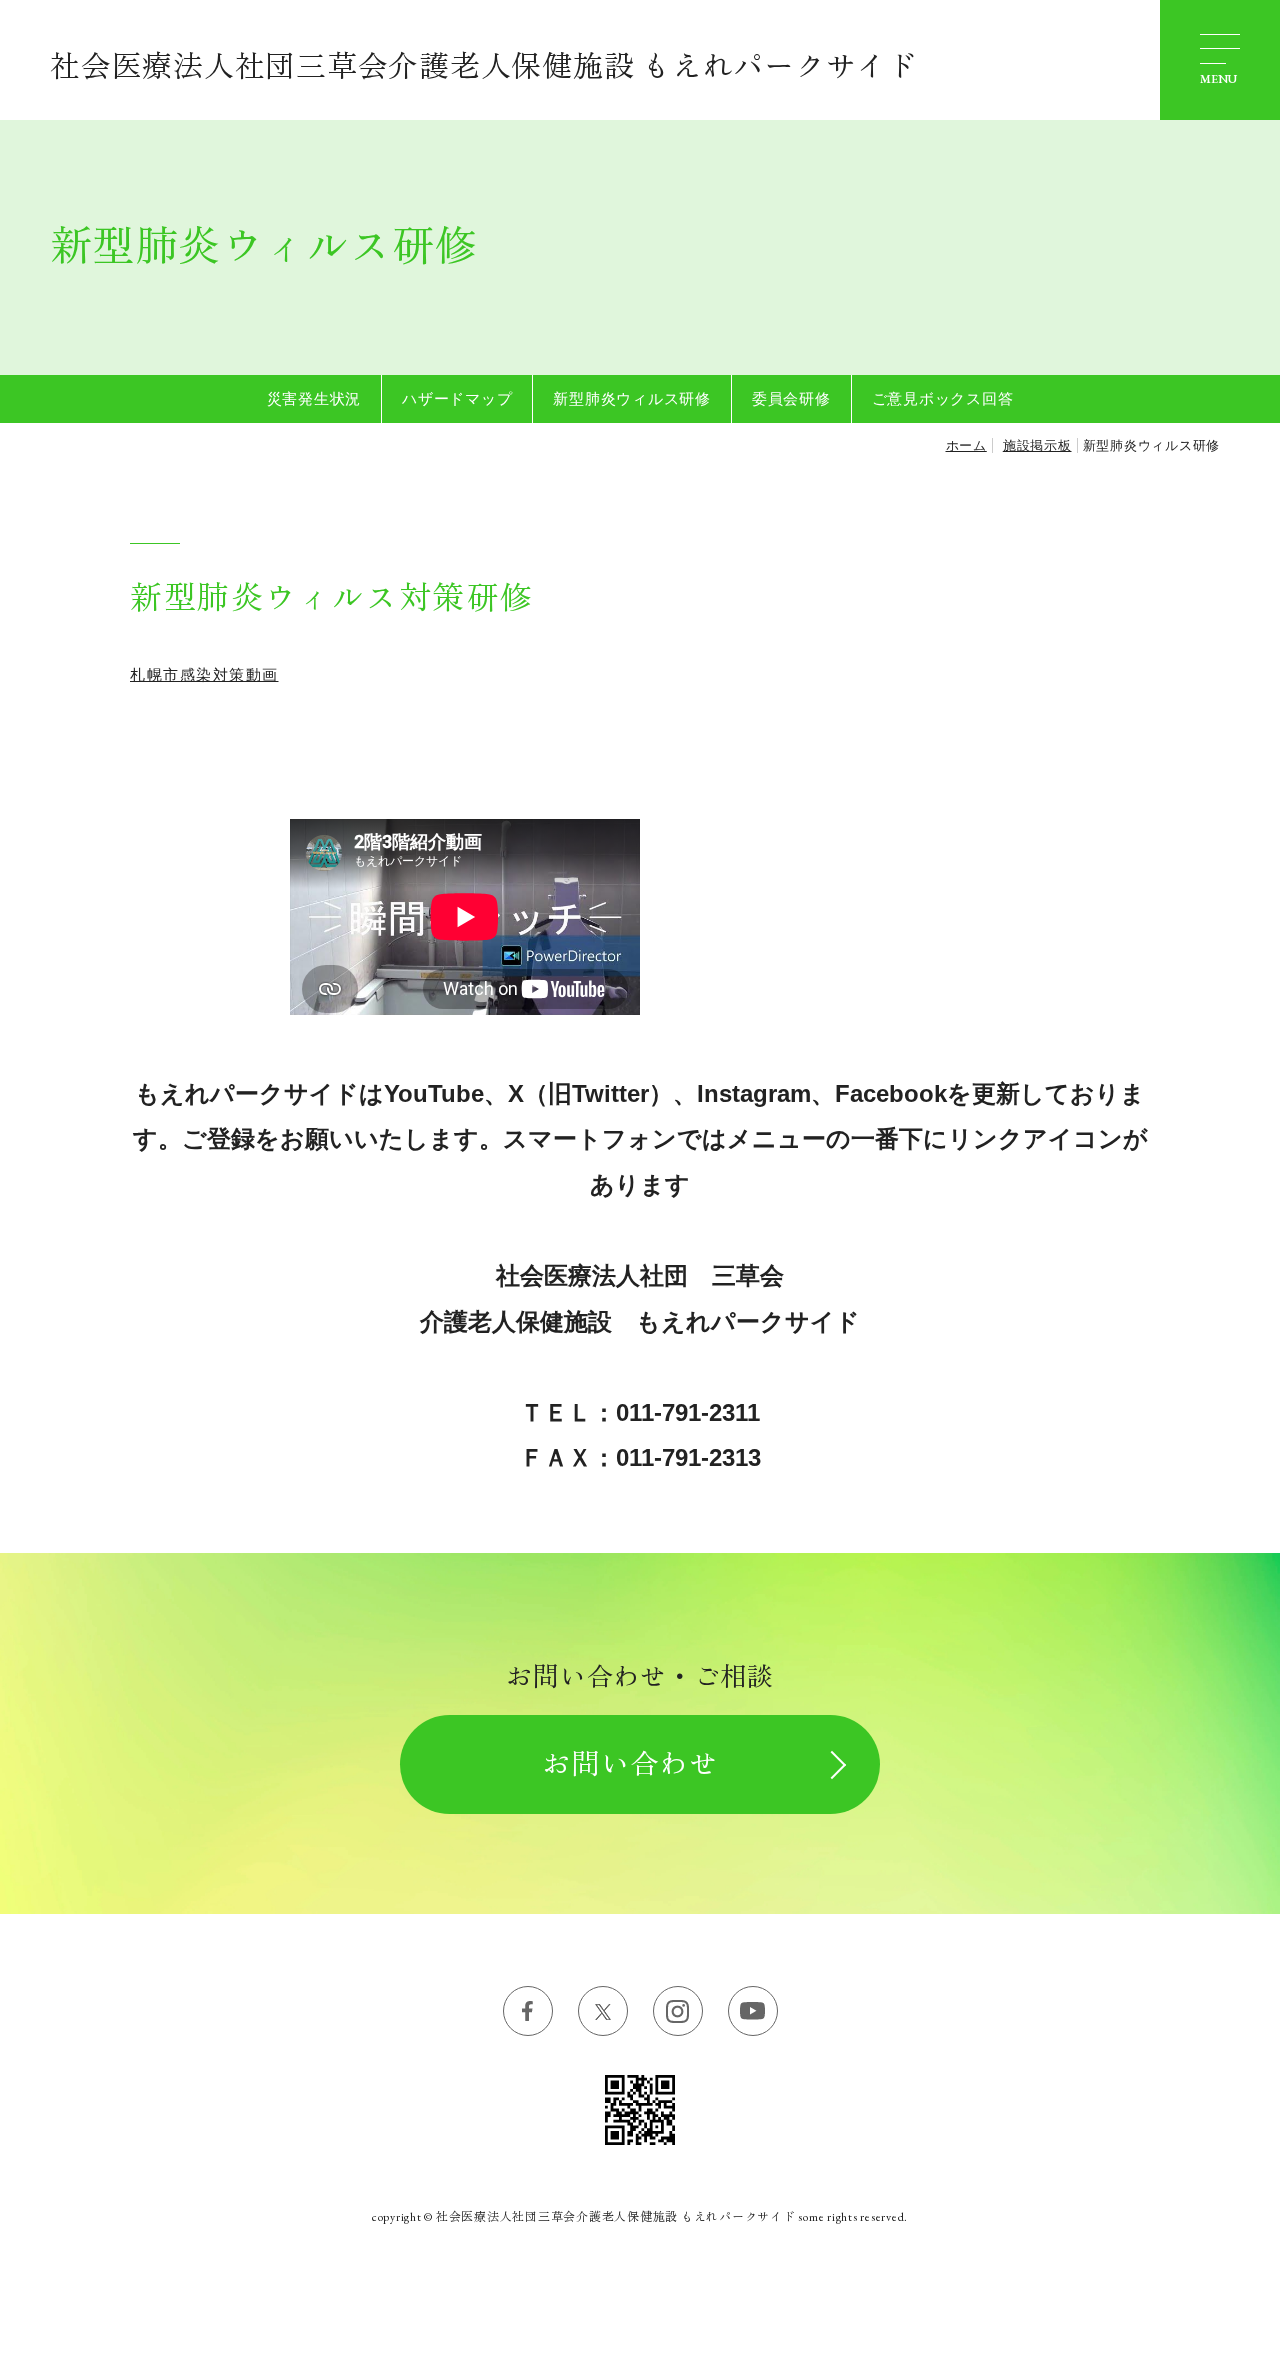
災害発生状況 (314, 398)
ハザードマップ (457, 398)
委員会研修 (791, 398)
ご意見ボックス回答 (943, 398)
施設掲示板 (1037, 445)
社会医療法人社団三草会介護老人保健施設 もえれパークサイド (484, 66)
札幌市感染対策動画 (204, 674)
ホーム (966, 445)
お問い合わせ (630, 1764)
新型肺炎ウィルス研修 (632, 398)
